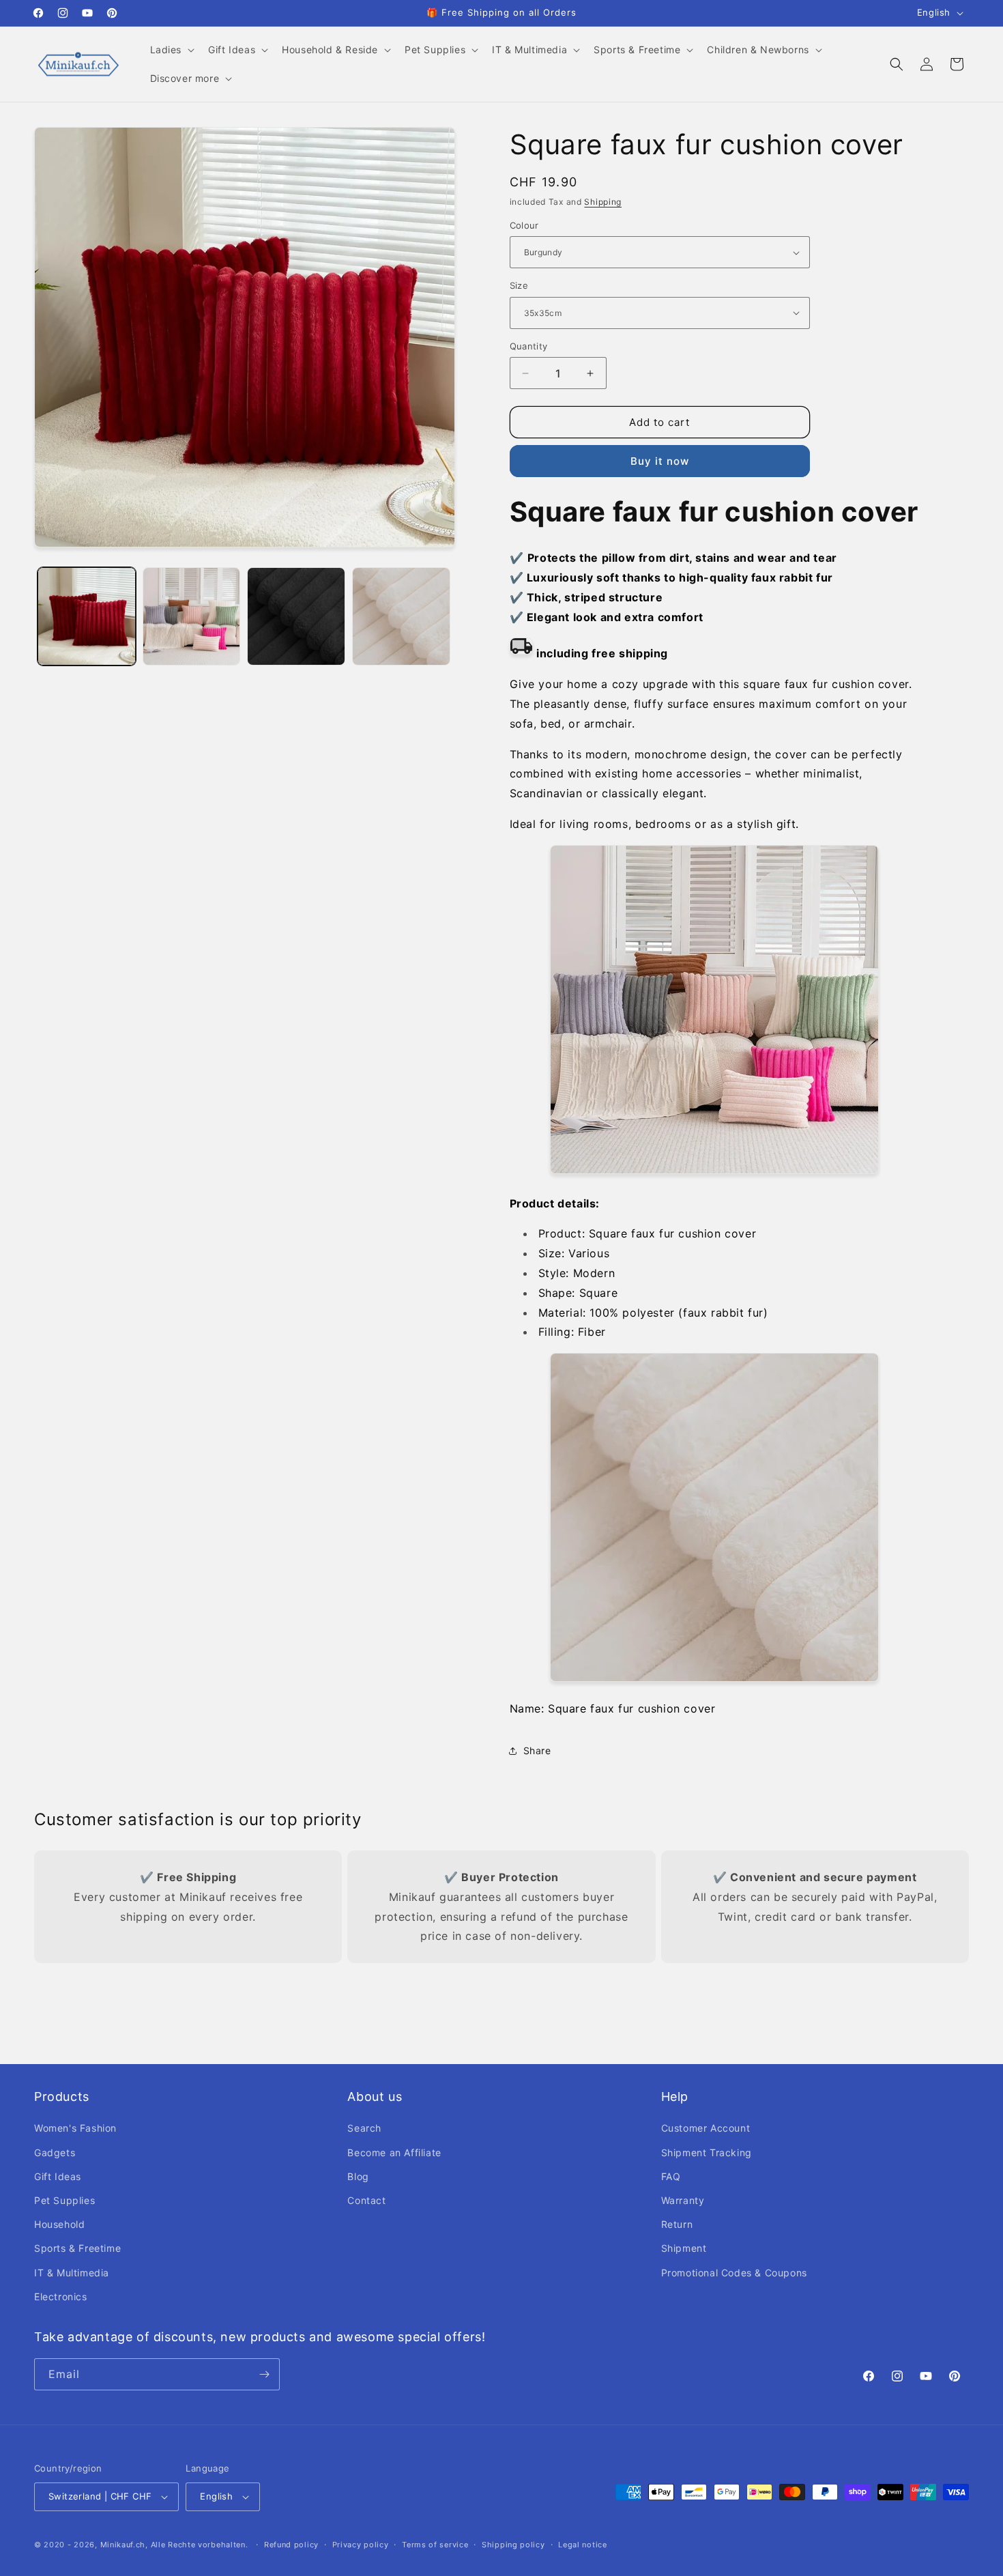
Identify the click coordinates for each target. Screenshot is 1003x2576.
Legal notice (582, 2545)
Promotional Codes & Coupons (734, 2273)
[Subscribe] (264, 2374)
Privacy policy (361, 2545)
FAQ (671, 2176)
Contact (366, 2200)
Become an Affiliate (394, 2152)
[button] (171, 50)
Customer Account (706, 2128)
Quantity (529, 346)
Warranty (683, 2200)
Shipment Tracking (707, 2152)
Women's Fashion (75, 2128)
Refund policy (291, 2545)
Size (519, 285)
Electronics (61, 2296)
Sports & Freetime (77, 2248)
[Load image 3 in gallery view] (296, 616)
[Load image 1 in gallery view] (87, 616)
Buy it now (660, 461)
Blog (358, 2176)
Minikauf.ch (123, 2545)
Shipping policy (513, 2545)
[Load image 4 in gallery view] (401, 616)
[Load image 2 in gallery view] (192, 616)
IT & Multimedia (72, 2273)
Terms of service (435, 2545)
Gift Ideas (58, 2176)
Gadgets (55, 2152)
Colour (524, 225)
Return (677, 2224)
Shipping (603, 202)
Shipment (684, 2248)
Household (59, 2224)
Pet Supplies (64, 2200)
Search (364, 2128)
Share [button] (537, 1750)
